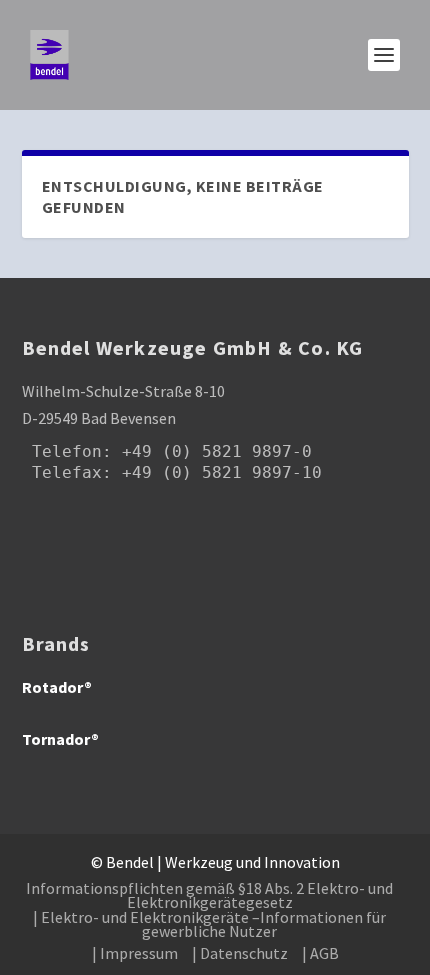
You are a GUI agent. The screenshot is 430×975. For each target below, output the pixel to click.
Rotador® (57, 687)
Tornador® (60, 739)
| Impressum (135, 953)
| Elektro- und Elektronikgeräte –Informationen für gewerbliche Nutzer (209, 924)
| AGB (320, 953)
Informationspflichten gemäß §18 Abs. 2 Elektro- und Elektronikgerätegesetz (209, 895)
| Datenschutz (240, 953)
